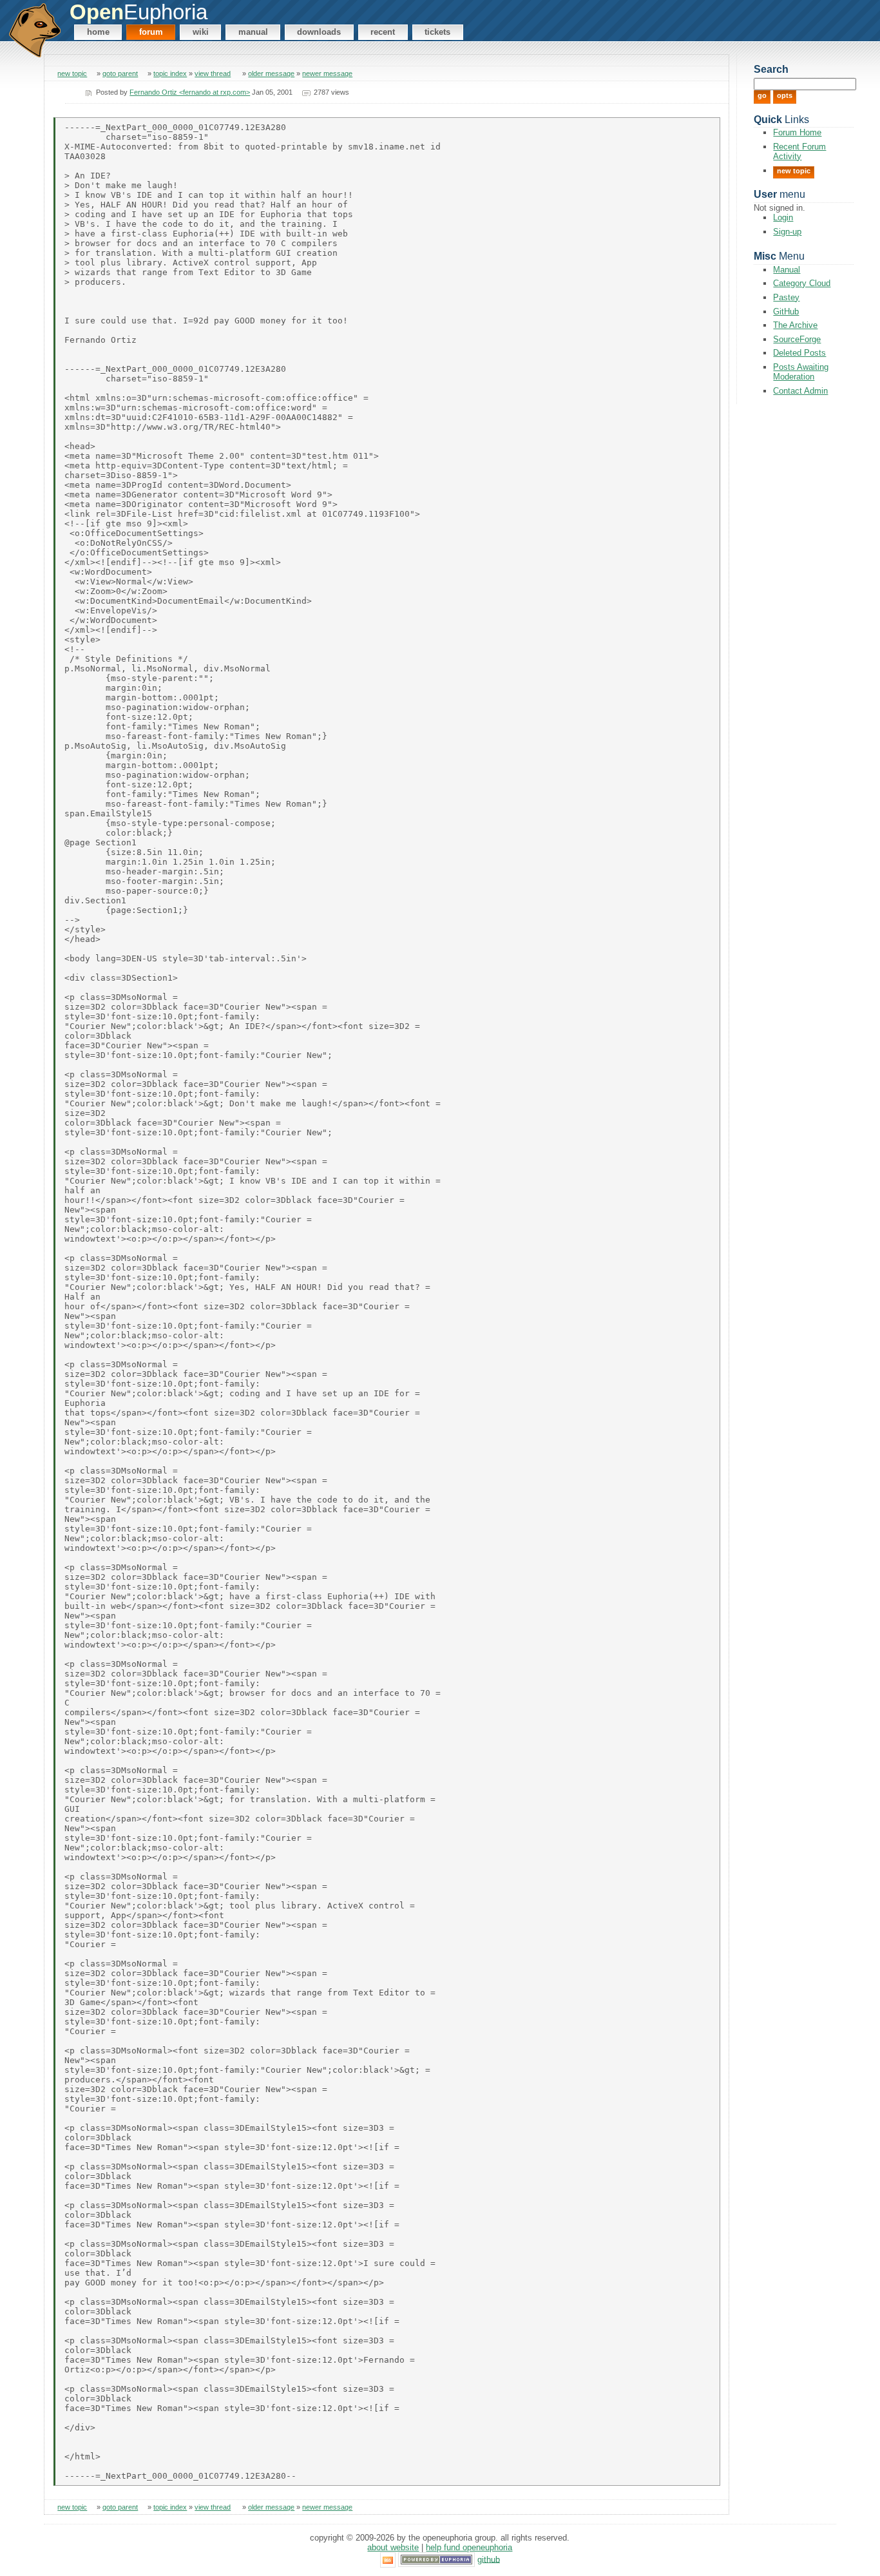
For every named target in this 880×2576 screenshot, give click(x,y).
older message (271, 73)
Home (98, 32)
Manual (253, 32)
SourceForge (797, 339)
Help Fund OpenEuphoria (469, 2547)
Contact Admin (800, 391)
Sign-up (787, 232)
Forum (151, 32)
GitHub (786, 312)
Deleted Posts (799, 353)
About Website (393, 2547)
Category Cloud (802, 283)
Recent (383, 32)
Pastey (786, 297)
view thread (213, 73)
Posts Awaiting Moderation (801, 372)
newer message (327, 73)
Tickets (437, 32)
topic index (170, 73)
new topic (72, 73)
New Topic (794, 171)
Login (783, 217)
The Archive (795, 325)
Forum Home (797, 132)
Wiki (201, 32)
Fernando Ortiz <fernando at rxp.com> (190, 92)
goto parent (120, 73)
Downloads (319, 32)
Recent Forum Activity (799, 151)
